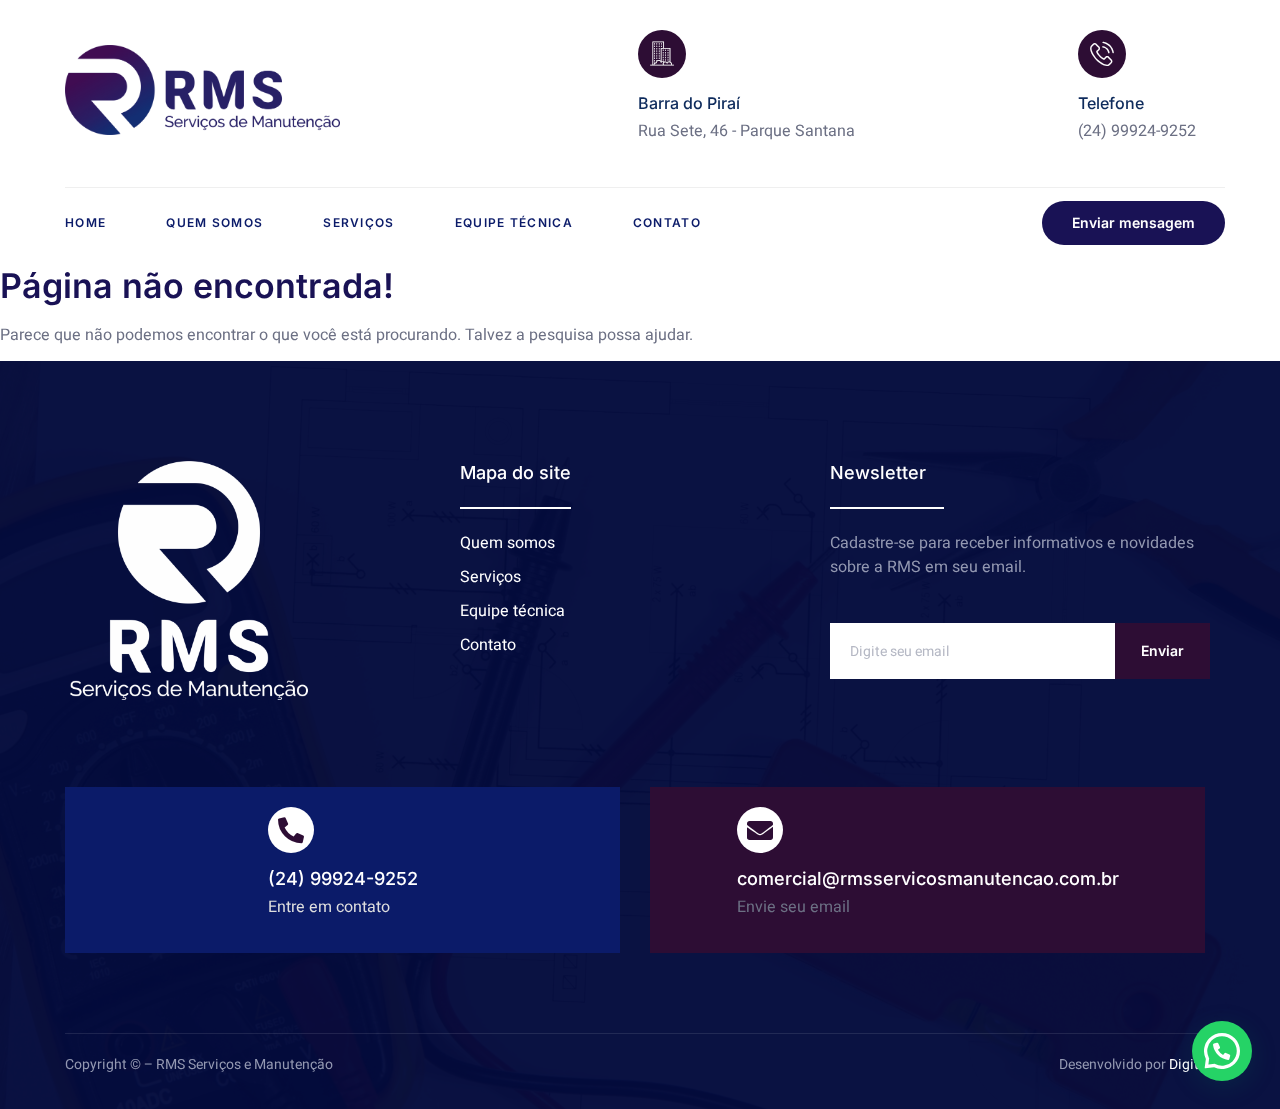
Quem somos (214, 222)
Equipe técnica (514, 222)
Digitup (1192, 1064)
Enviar (1162, 650)
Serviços (358, 222)
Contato (667, 222)
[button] (1222, 1051)
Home (85, 222)
